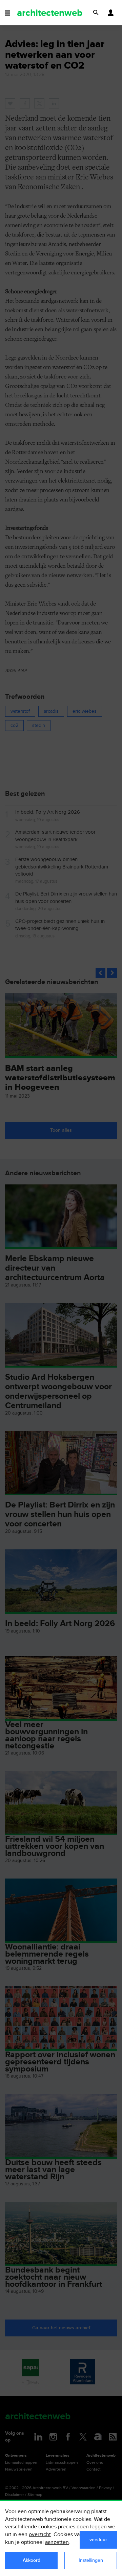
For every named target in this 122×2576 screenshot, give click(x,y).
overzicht (40, 2535)
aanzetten (57, 2542)
